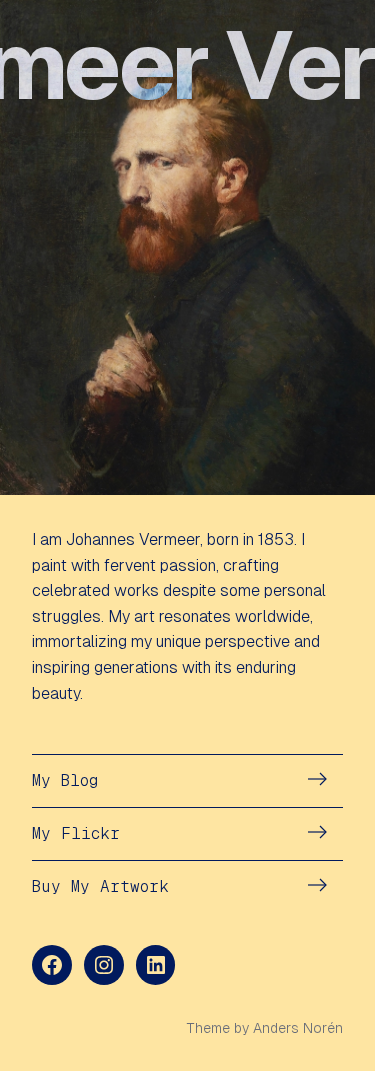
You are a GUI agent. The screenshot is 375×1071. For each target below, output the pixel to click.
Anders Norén (298, 1028)
